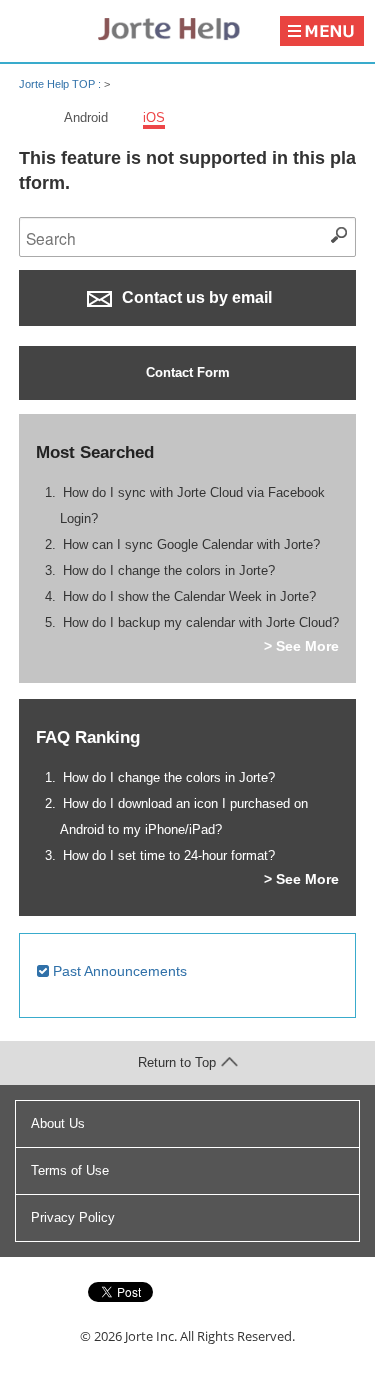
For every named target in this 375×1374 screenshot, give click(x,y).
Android (86, 117)
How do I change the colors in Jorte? (169, 570)
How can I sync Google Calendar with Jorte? (191, 544)
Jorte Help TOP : (61, 84)
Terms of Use (70, 1170)
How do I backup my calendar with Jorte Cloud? (201, 622)
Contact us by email (195, 297)
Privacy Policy (73, 1217)
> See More (301, 646)
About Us (58, 1123)
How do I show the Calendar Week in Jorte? (189, 596)
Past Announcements (118, 971)
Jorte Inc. (151, 1336)
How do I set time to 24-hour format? (169, 855)
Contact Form (188, 372)
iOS (154, 117)
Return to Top (177, 1062)
